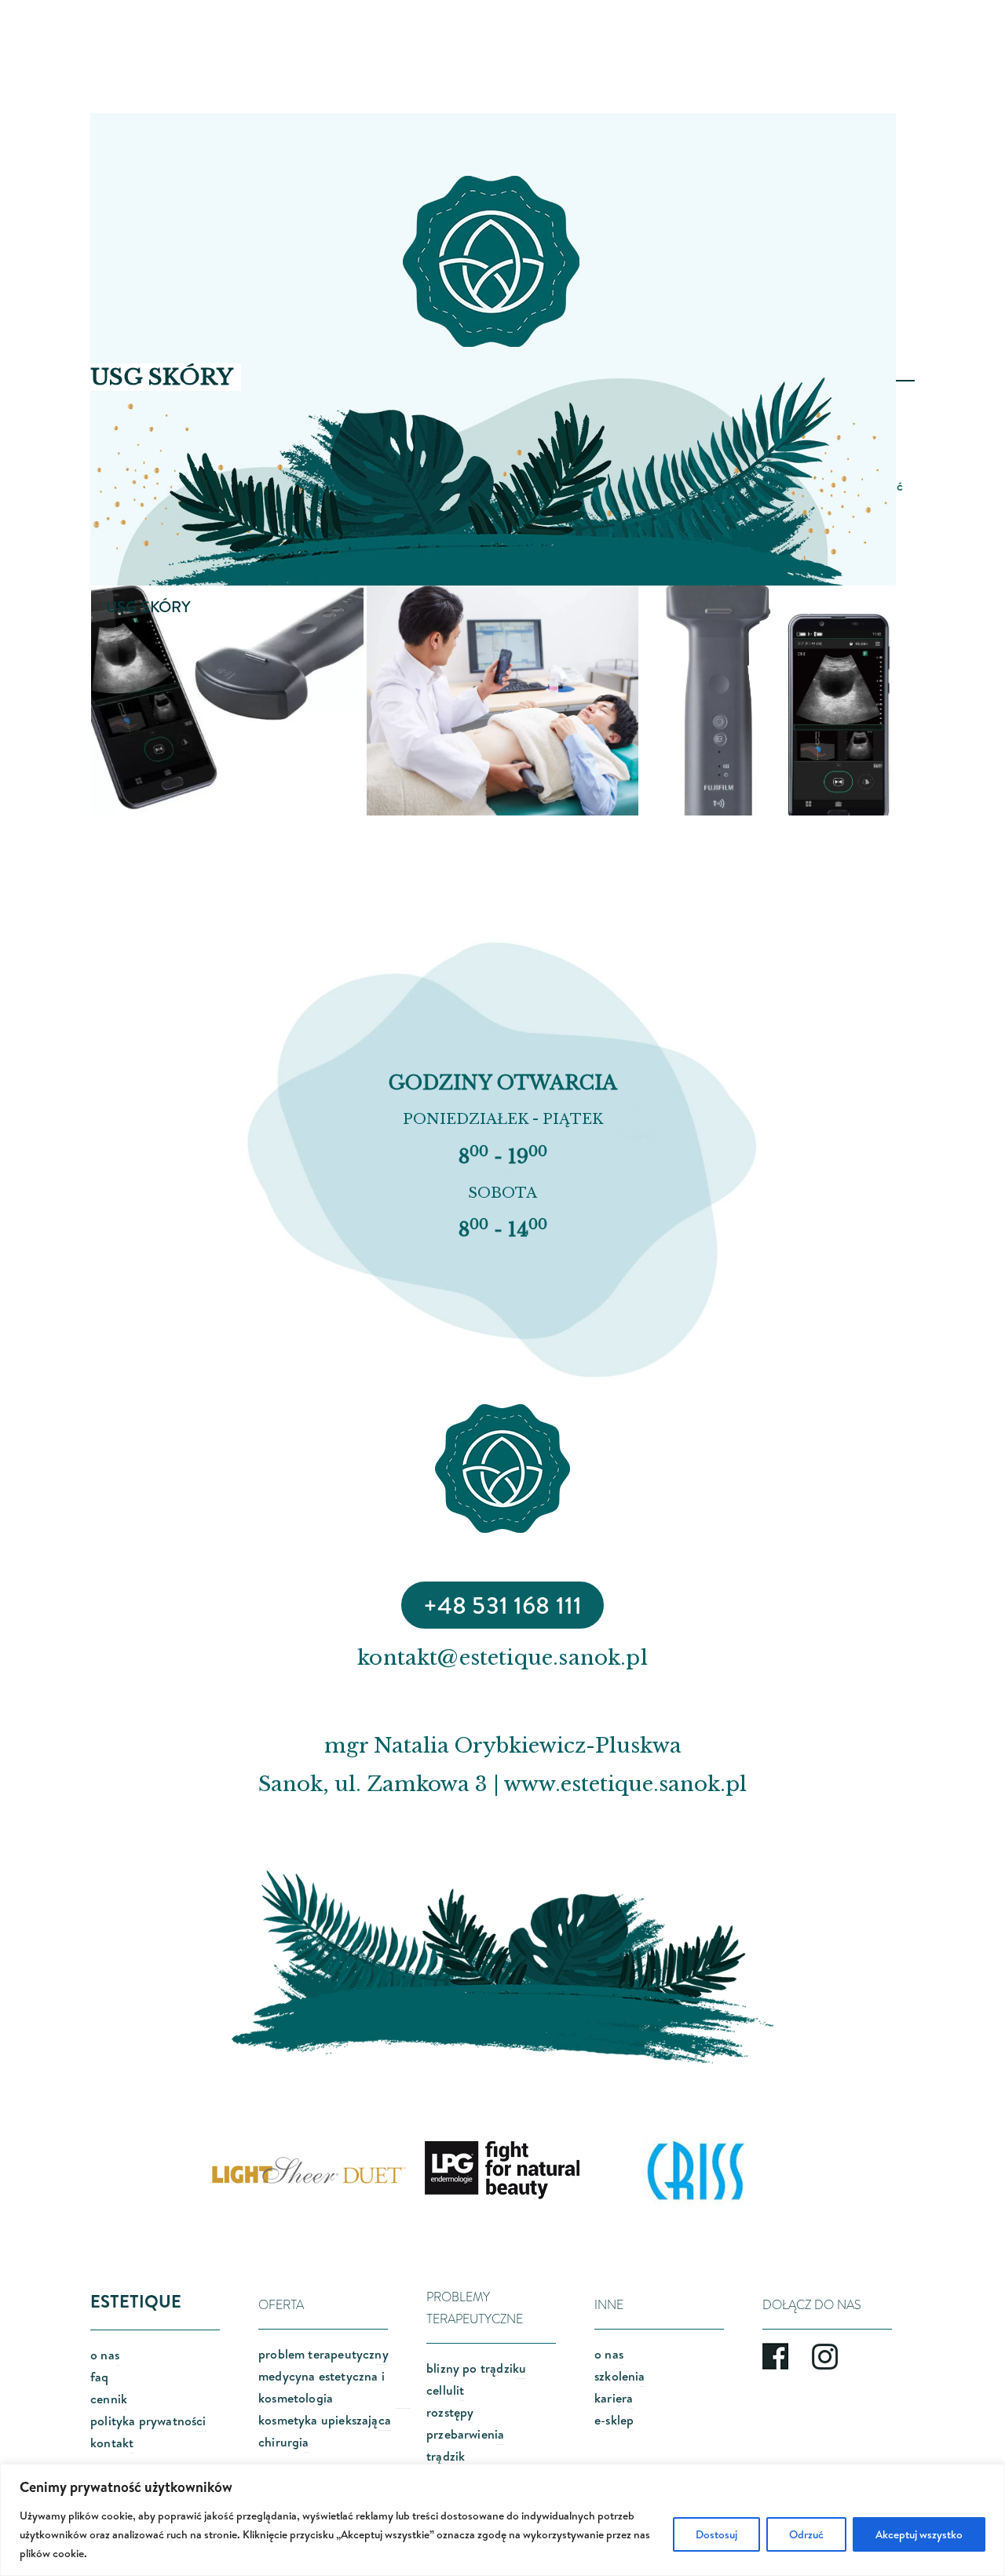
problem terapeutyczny (323, 2354)
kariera (614, 2398)
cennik (109, 2399)
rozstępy (450, 2412)
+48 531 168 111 (503, 1605)
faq (100, 2377)
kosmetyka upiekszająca (325, 2420)
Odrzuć (806, 2534)
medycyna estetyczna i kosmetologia (322, 2387)
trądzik (446, 2456)
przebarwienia (465, 2434)
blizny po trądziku (476, 2368)
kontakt (112, 2443)
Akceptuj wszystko (919, 2534)
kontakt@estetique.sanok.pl (502, 1658)
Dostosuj (716, 2534)
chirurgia (284, 2442)
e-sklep (614, 2420)
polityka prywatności (148, 2421)
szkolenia (620, 2376)
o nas (105, 2355)
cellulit (445, 2390)
